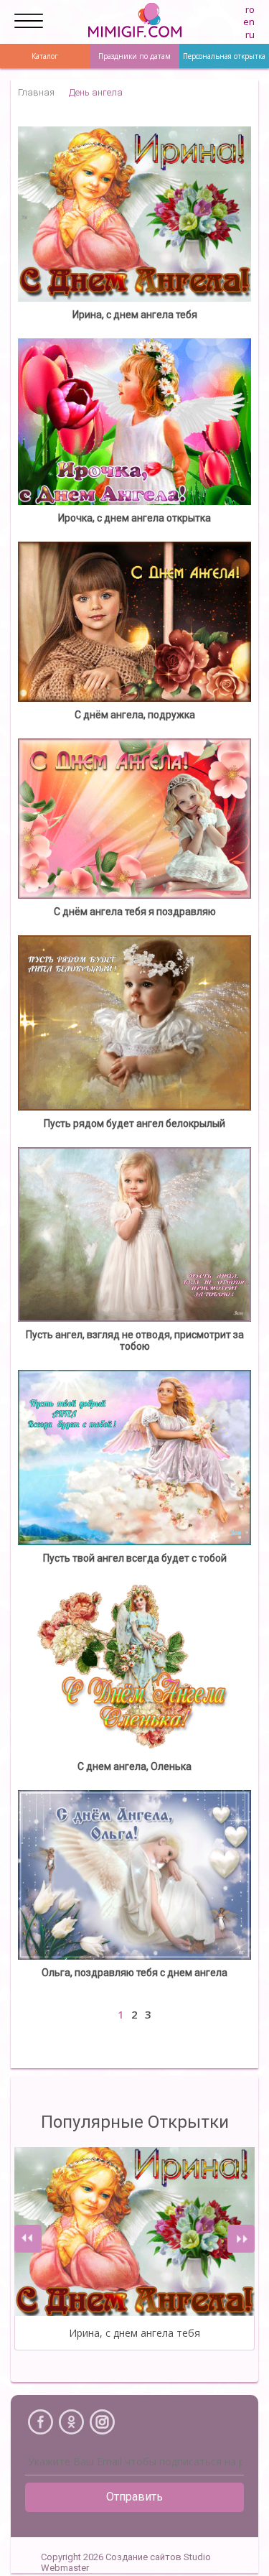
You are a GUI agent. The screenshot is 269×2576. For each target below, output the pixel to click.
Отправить (134, 2497)
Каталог (45, 56)
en (249, 22)
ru (250, 34)
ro (250, 9)
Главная (36, 92)
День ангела (96, 92)
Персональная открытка (224, 56)
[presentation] (28, 2239)
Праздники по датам (134, 56)
